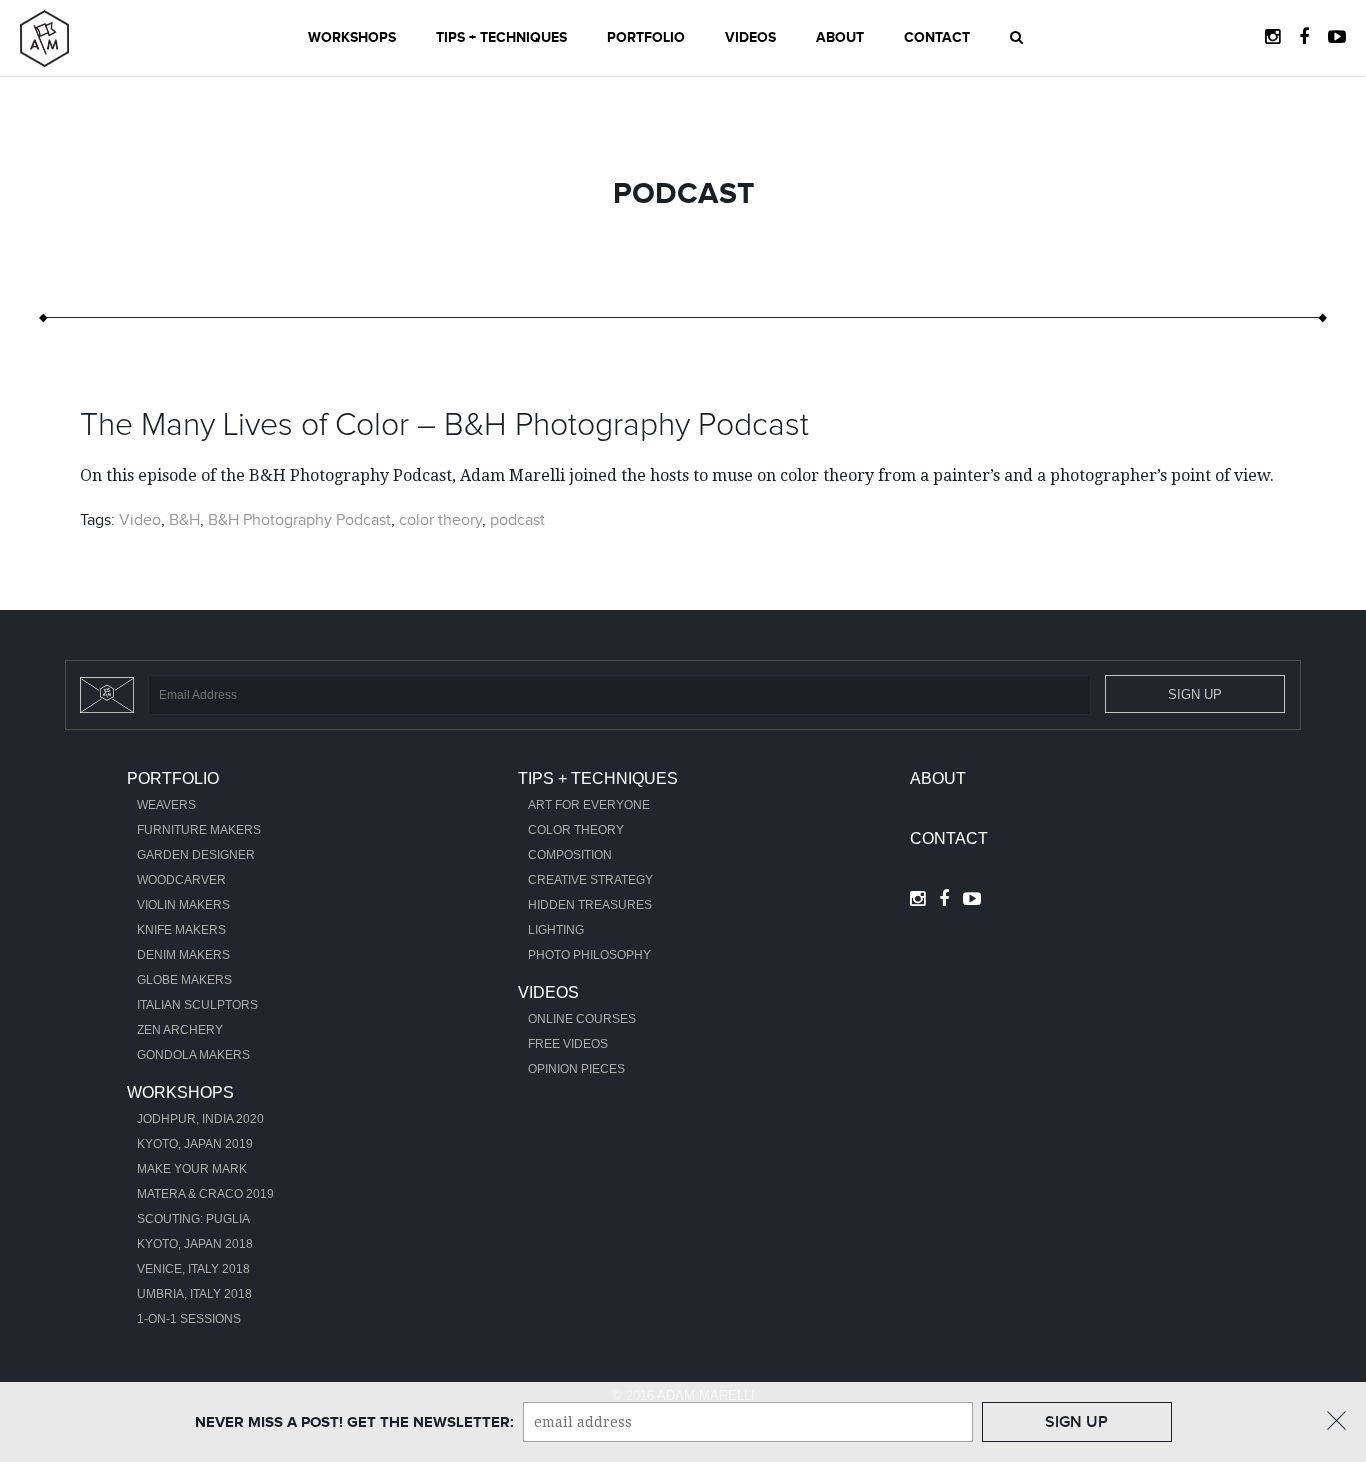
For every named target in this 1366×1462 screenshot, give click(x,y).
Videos (750, 37)
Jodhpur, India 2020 (200, 1119)
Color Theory (576, 830)
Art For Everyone (589, 805)
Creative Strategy (590, 880)
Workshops (352, 37)
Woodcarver (181, 880)
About (840, 37)
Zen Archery (180, 1030)
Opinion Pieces (576, 1069)
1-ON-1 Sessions (189, 1319)
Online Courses (582, 1019)
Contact (937, 37)
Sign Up (1195, 694)
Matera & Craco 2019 (205, 1194)
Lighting (556, 930)
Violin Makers (183, 905)
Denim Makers (183, 955)
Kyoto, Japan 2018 (195, 1244)
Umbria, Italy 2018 (194, 1294)
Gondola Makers (193, 1055)
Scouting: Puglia (193, 1219)
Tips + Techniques (501, 37)
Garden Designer (196, 855)
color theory (440, 520)
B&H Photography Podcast (299, 520)
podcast (517, 520)
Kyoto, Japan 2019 (195, 1144)
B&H (184, 520)
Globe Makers (184, 980)
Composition (570, 855)
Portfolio (646, 37)
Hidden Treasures (590, 905)
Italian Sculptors (197, 1005)
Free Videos (568, 1044)
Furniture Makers (199, 830)
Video (140, 520)
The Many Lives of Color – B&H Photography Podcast (444, 426)
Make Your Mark (192, 1169)
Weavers (166, 805)
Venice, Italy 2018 (193, 1269)
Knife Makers (181, 930)
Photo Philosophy (589, 955)
